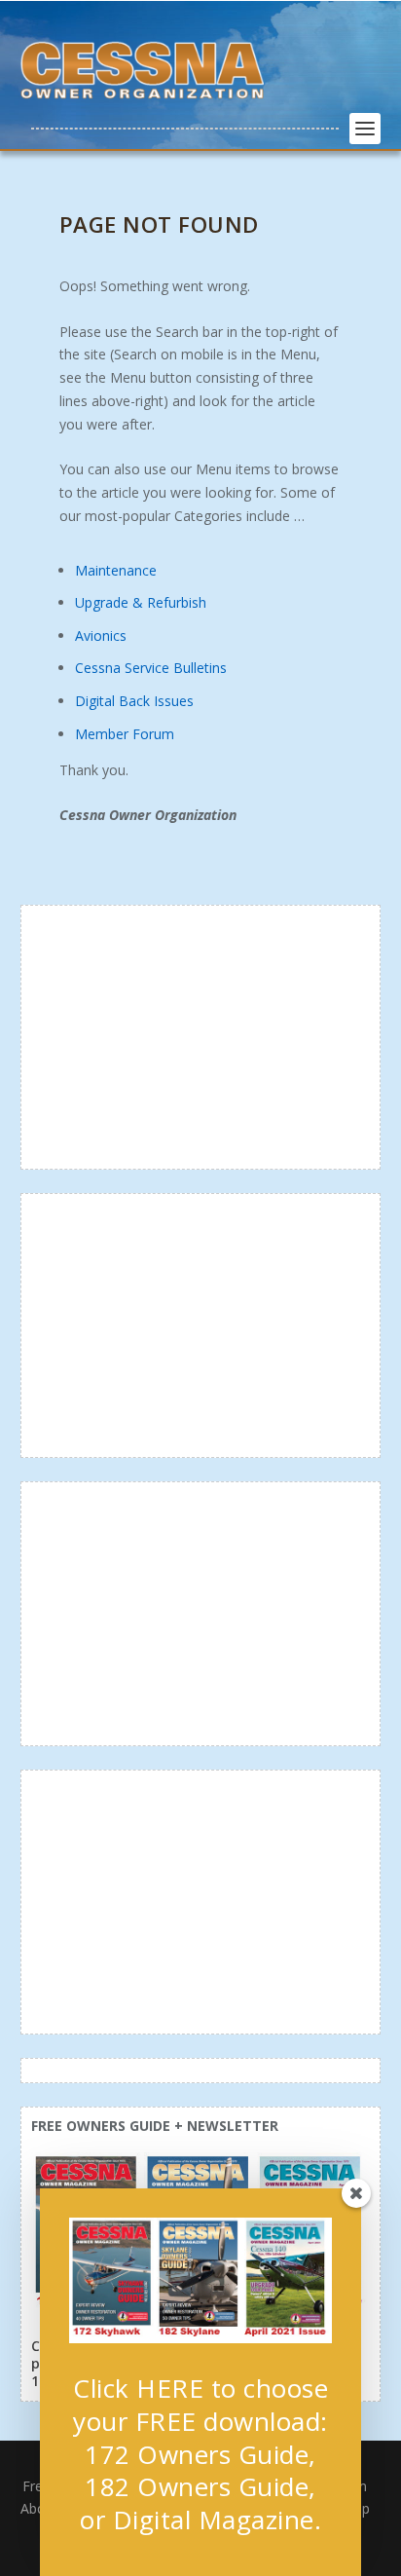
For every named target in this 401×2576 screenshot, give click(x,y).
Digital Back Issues (134, 701)
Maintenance (116, 570)
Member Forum (125, 734)
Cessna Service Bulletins (151, 668)
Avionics (101, 635)
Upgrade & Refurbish (141, 602)
